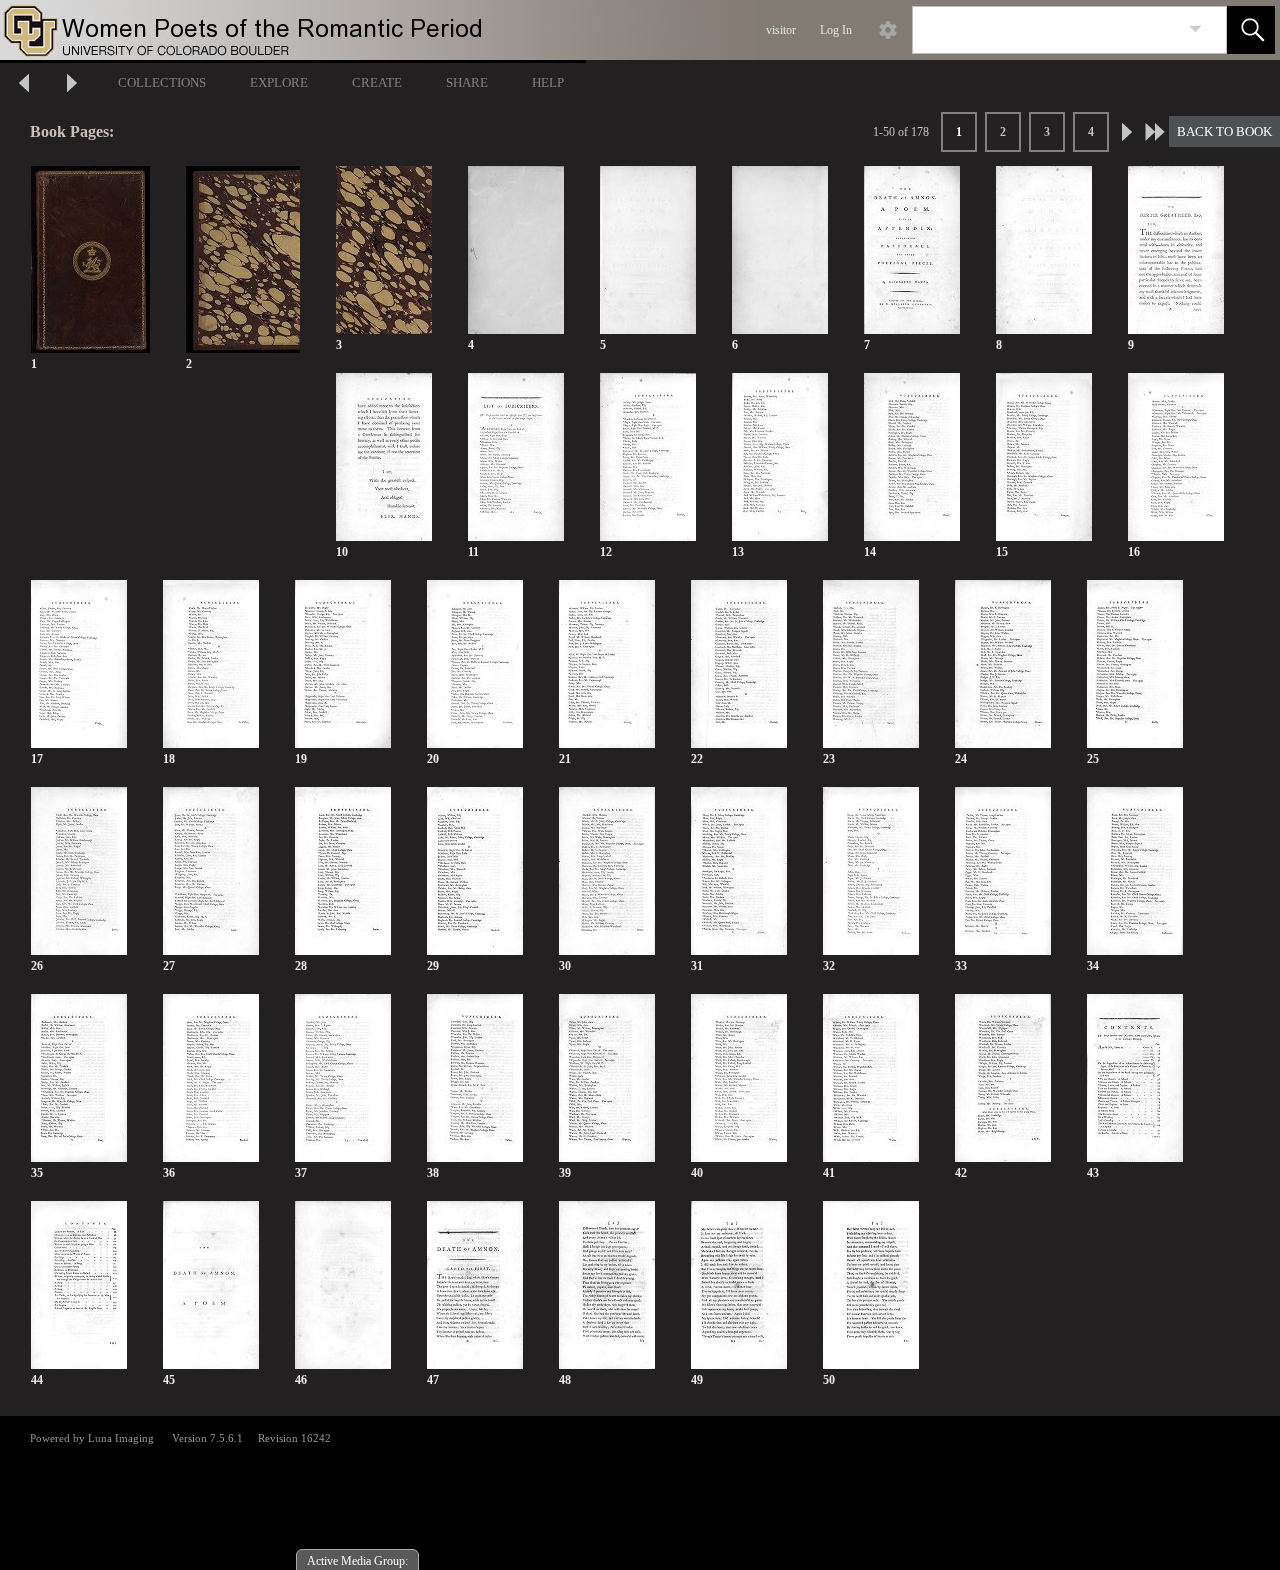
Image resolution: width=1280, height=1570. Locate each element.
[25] (1135, 664)
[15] (1044, 457)
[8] (1044, 250)
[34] (1135, 871)
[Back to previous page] (24, 85)
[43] (1135, 1078)
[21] (607, 664)
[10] (384, 457)
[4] (516, 250)
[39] (607, 1078)
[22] (739, 664)
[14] (912, 457)
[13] (780, 457)
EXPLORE (279, 82)
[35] (79, 1078)
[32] (871, 871)
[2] (243, 260)
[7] (912, 250)
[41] (871, 1078)
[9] (1176, 250)
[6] (780, 250)
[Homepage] (377, 30)
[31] (739, 871)
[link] (1195, 29)
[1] (90, 260)
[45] (211, 1285)
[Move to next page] (72, 85)
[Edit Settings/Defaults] (888, 30)
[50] (871, 1285)
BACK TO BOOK (1224, 131)
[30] (607, 871)
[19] (343, 664)
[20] (475, 664)
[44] (79, 1285)
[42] (1003, 1078)
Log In (836, 30)
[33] (1003, 871)
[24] (1003, 664)
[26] (79, 871)
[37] (343, 1078)
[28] (343, 871)
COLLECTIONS (162, 82)
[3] (384, 250)
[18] (211, 664)
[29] (475, 871)
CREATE (377, 82)
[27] (211, 871)
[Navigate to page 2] (1127, 132)
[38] (475, 1078)
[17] (79, 664)
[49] (739, 1285)
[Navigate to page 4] (1155, 132)
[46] (343, 1285)
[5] (648, 250)
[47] (475, 1285)
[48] (607, 1285)
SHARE (467, 82)
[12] (648, 457)
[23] (871, 664)
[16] (1176, 457)
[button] (1251, 30)
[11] (516, 457)
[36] (211, 1078)
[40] (739, 1078)
